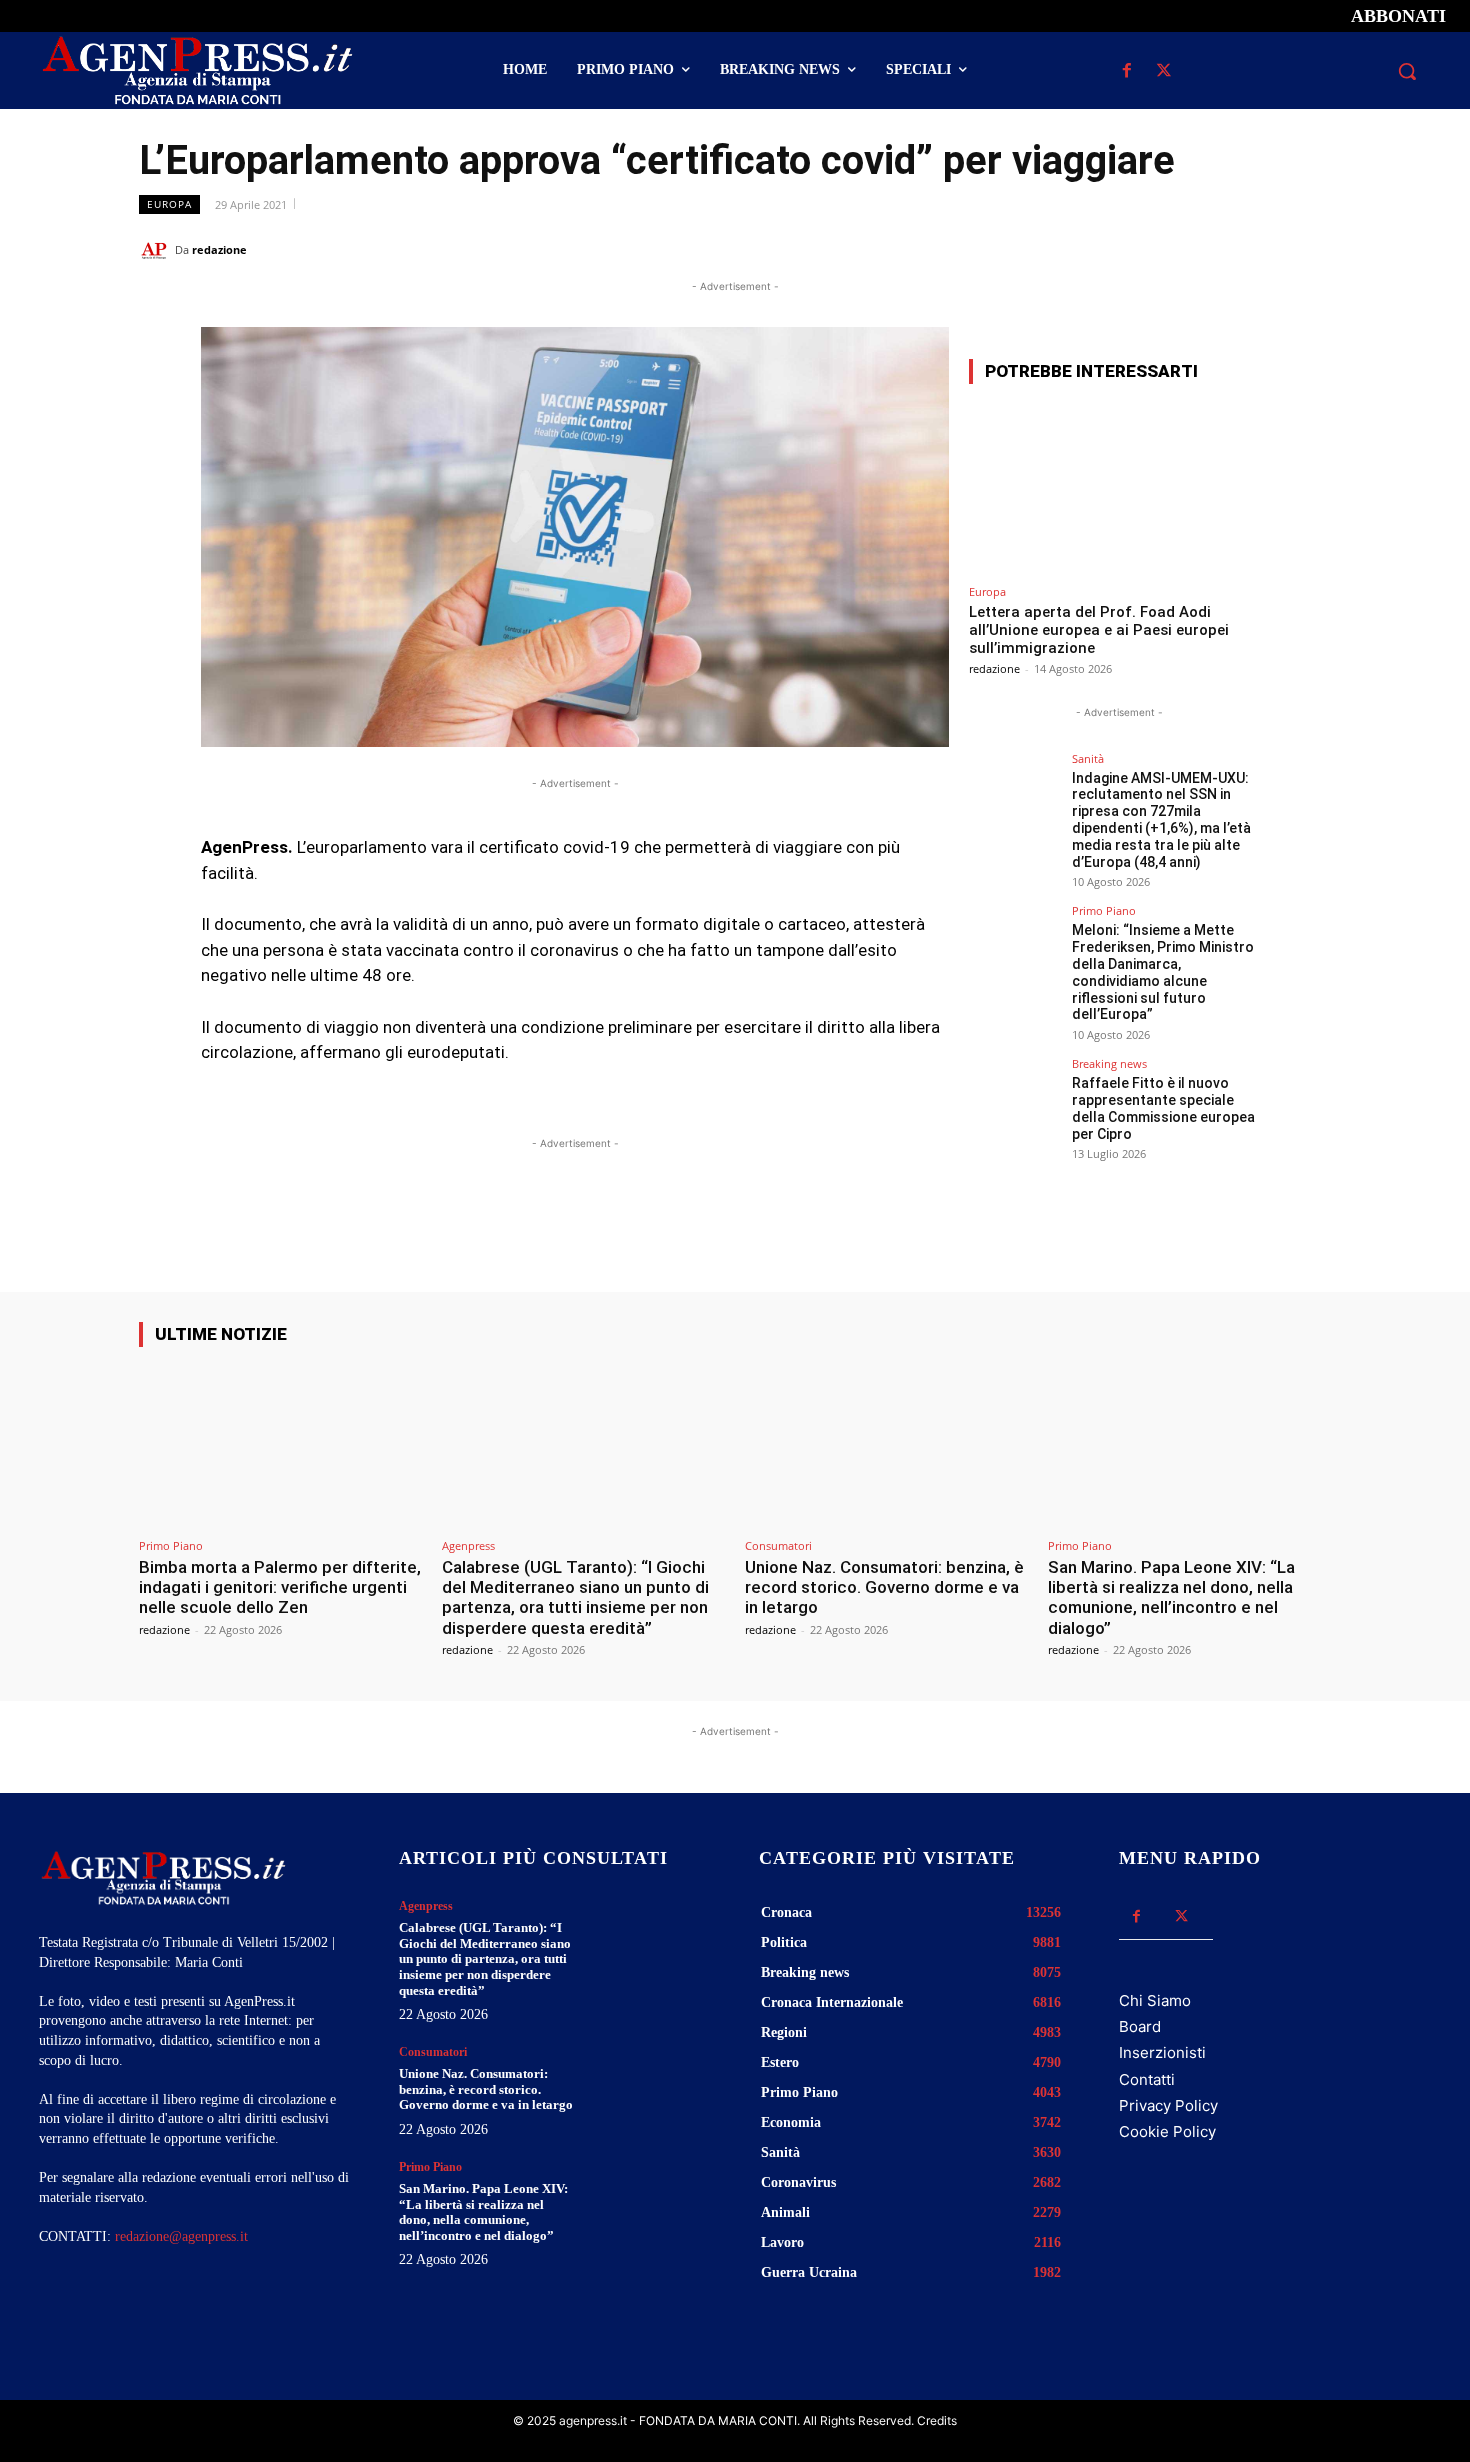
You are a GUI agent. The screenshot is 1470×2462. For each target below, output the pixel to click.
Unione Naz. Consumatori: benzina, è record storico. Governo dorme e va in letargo (884, 1587)
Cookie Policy (1167, 2131)
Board (1140, 2026)
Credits (937, 2420)
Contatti (1147, 2079)
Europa (169, 204)
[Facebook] (1126, 71)
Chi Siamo (1155, 2000)
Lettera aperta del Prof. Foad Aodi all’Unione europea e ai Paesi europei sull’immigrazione (1099, 630)
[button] (1407, 71)
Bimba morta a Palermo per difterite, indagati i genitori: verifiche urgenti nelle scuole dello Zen (280, 1587)
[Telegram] (1311, 249)
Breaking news (1109, 1063)
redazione (219, 249)
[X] (1163, 71)
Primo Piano (1104, 910)
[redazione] (157, 250)
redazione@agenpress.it (181, 2236)
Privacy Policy (1168, 2105)
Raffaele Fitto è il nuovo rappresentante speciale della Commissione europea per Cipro (1163, 1108)
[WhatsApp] (1219, 249)
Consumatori (778, 1545)
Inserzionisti (1162, 2052)
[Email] (1265, 249)
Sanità (1088, 758)
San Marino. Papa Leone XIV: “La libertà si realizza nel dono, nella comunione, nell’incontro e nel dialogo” (1171, 1597)
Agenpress (468, 1545)
